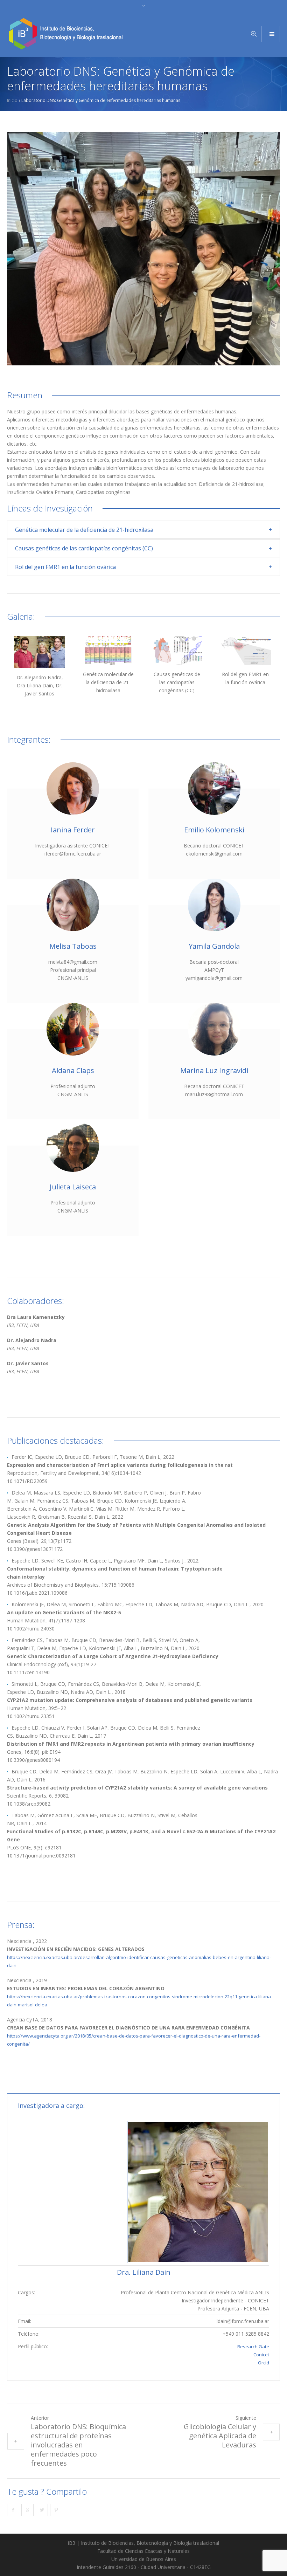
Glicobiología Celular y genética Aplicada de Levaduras (220, 2436)
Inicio (12, 100)
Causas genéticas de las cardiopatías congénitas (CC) (84, 548)
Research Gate (253, 2347)
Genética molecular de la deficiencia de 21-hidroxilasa (84, 530)
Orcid (264, 2363)
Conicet (261, 2355)
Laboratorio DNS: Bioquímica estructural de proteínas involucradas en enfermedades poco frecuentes (78, 2445)
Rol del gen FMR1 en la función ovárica (65, 567)
